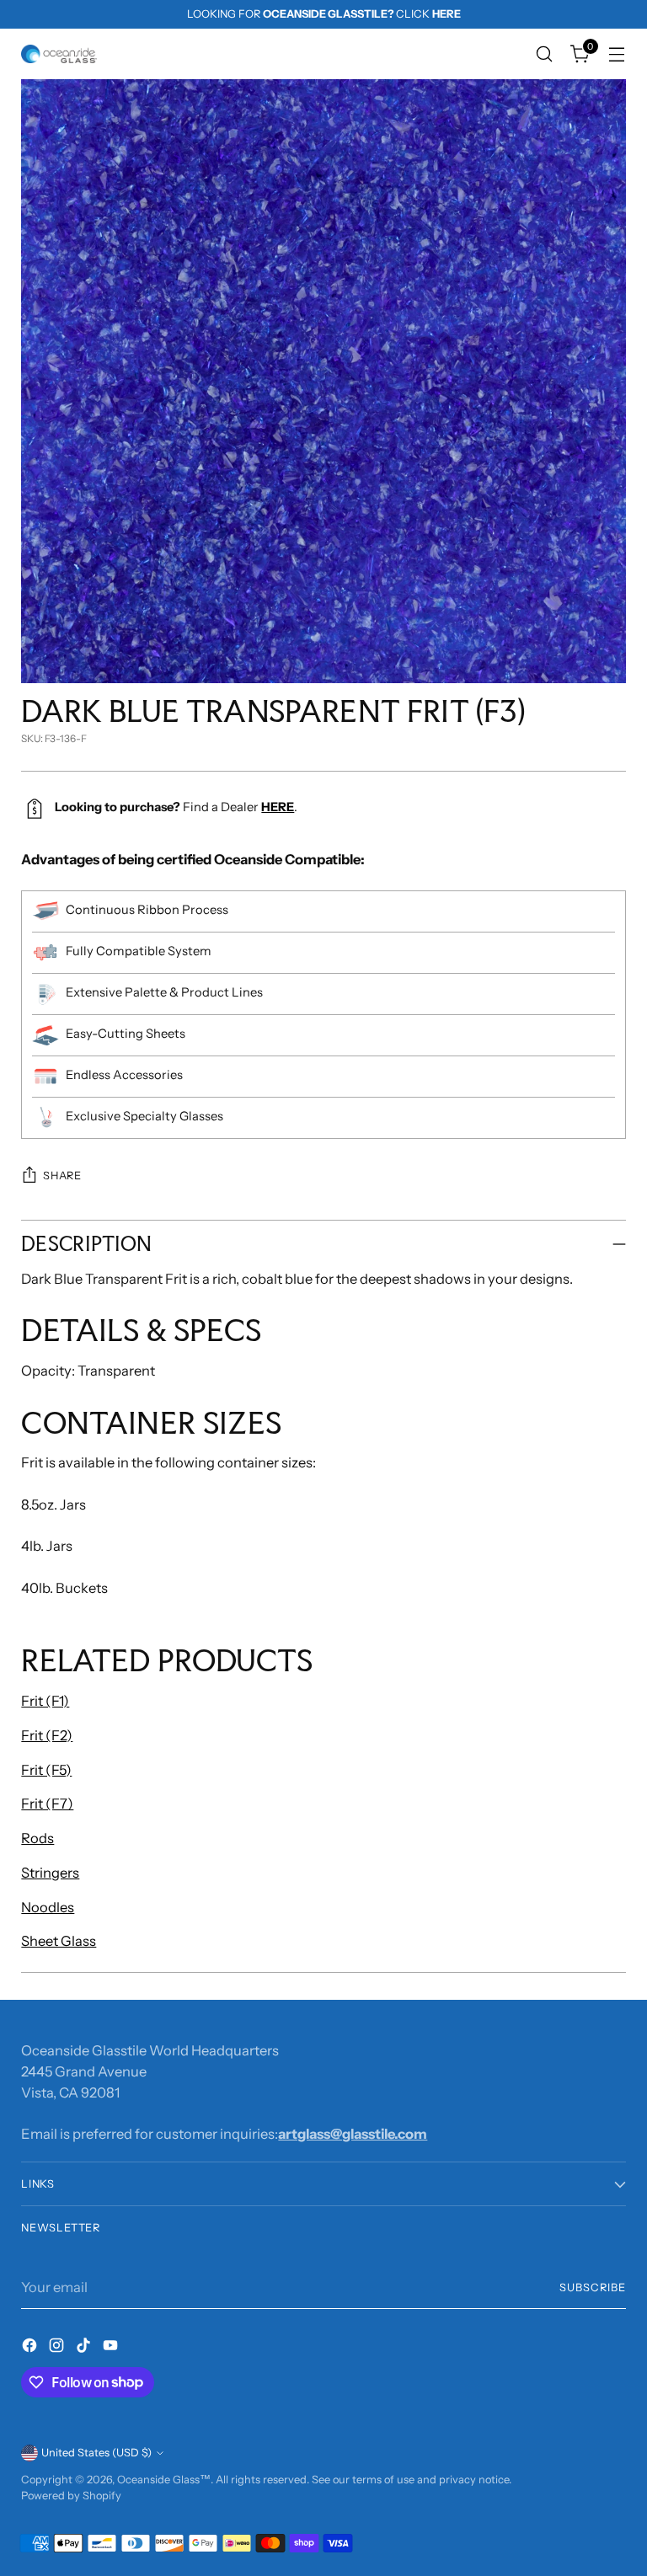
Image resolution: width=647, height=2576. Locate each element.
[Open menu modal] (617, 54)
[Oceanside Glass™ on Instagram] (58, 2348)
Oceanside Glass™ (164, 2480)
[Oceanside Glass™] (59, 54)
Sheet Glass (59, 1941)
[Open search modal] (545, 54)
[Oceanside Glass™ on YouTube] (112, 2348)
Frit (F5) (46, 1770)
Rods (37, 1838)
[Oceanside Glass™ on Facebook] (31, 2348)
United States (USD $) (96, 2453)
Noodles (48, 1907)
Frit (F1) (45, 1701)
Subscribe (593, 2287)
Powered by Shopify (71, 2496)
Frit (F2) (47, 1735)
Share (62, 1176)
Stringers (50, 1873)
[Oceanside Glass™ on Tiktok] (85, 2348)
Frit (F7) (47, 1804)
